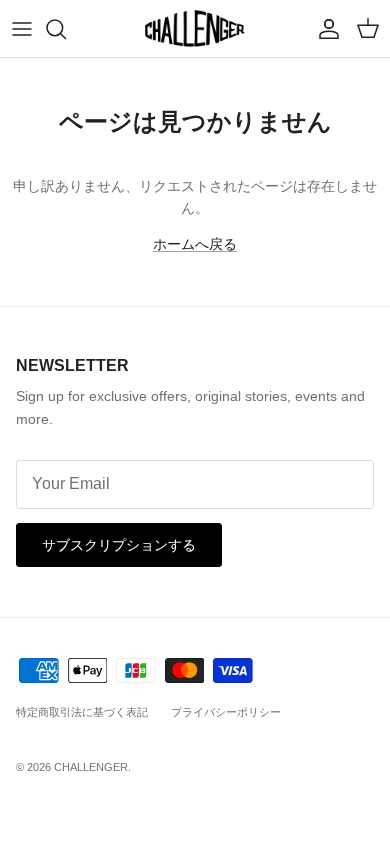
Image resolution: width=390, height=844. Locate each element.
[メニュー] (22, 29)
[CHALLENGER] (195, 28)
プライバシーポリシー (226, 712)
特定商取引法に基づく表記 (82, 712)
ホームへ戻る (195, 244)
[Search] (66, 29)
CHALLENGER (91, 767)
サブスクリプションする (119, 545)
